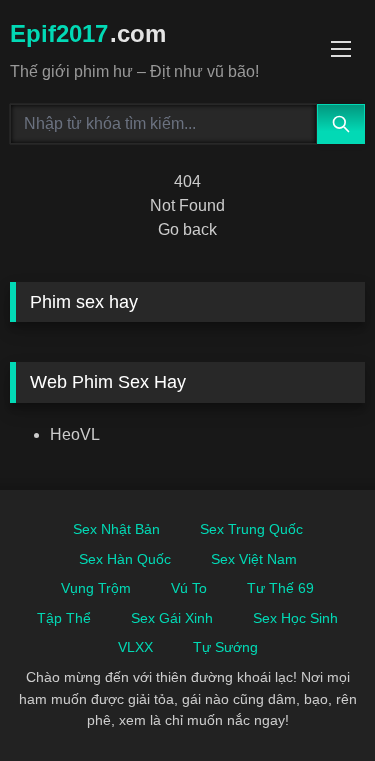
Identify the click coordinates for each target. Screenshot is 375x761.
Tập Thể (64, 618)
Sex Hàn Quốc (125, 559)
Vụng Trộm (96, 588)
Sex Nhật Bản (116, 529)
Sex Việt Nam (254, 559)
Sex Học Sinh (295, 618)
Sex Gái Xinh (172, 618)
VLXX (135, 647)
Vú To (189, 588)
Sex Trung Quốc (251, 529)
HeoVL (75, 434)
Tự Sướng (225, 647)
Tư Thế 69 (280, 588)
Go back (187, 229)
